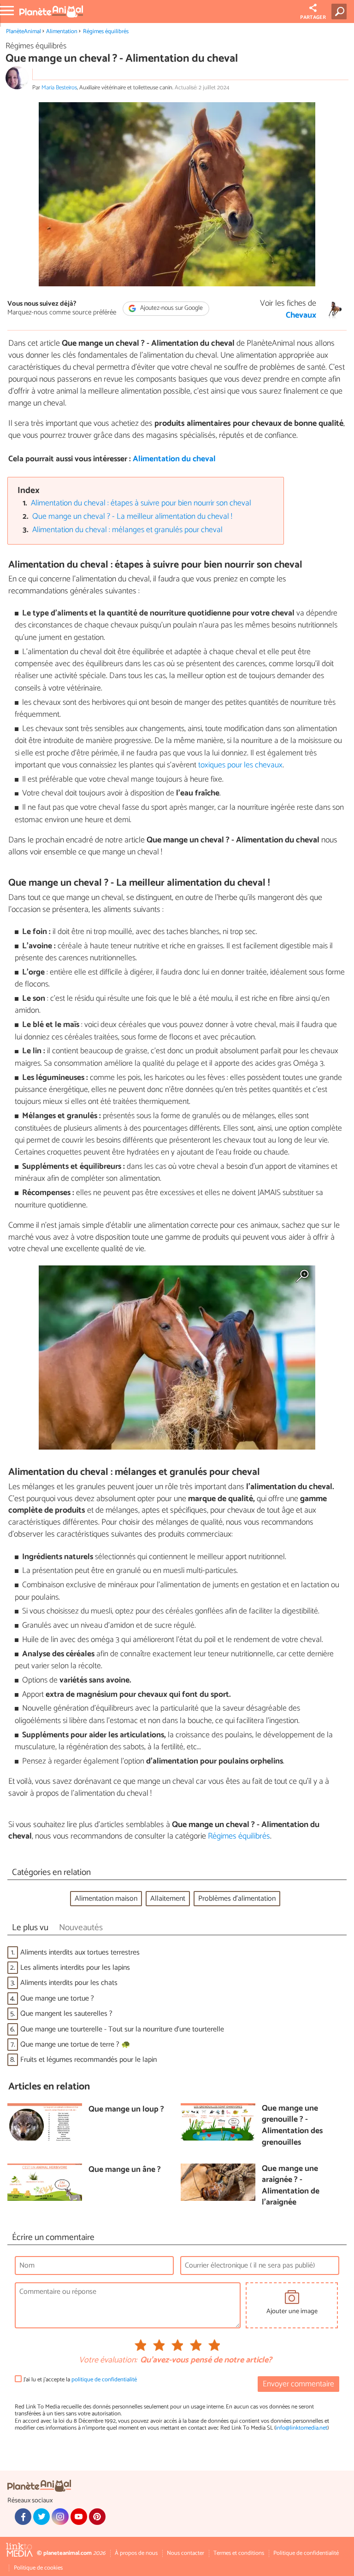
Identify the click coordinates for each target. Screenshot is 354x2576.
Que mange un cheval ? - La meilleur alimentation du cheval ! (132, 517)
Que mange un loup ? (126, 2110)
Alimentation (62, 32)
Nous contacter (186, 2553)
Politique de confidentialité (306, 2553)
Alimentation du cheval (174, 459)
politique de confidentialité (104, 2380)
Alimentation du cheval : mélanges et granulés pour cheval (127, 530)
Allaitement (168, 1899)
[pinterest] (97, 2517)
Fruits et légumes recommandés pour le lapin (88, 2060)
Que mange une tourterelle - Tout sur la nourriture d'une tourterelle (122, 2029)
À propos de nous (136, 2553)
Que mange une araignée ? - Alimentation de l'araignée (291, 2186)
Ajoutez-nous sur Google (171, 308)
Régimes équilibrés (106, 32)
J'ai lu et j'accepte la (80, 2380)
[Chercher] (341, 12)
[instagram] (60, 2517)
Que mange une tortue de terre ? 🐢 (75, 2045)
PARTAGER (313, 17)
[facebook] (23, 2517)
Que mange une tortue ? (57, 1999)
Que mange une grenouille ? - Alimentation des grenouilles (292, 2126)
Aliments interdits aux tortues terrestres (80, 1952)
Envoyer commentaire (298, 2384)
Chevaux (301, 316)
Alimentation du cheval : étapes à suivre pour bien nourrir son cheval (141, 503)
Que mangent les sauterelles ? (66, 2014)
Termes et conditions (239, 2553)
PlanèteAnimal (24, 32)
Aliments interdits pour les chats (69, 1983)
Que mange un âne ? (125, 2170)
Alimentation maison (106, 1899)
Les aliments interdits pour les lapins (75, 1968)
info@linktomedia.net (301, 2428)
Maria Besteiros (59, 88)
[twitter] (41, 2517)
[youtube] (79, 2517)
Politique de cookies (38, 2568)
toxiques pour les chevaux (240, 765)
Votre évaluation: (108, 2361)
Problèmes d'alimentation (237, 1899)
